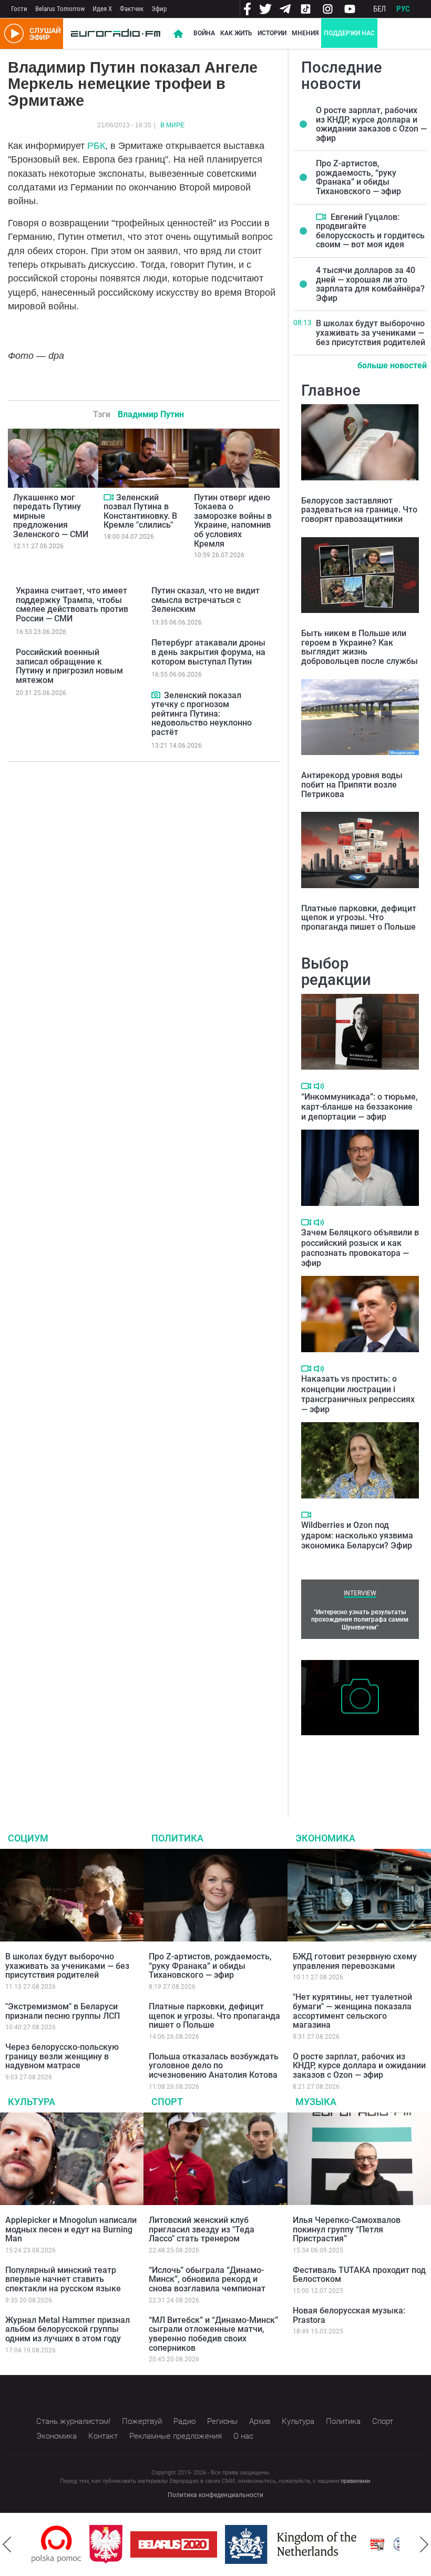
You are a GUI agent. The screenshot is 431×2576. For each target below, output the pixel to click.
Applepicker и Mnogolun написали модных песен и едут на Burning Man (71, 2229)
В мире (172, 125)
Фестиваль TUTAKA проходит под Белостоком (359, 2275)
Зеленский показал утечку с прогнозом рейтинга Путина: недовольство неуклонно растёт (202, 714)
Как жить (236, 33)
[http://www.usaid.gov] (358, 2544)
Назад (7, 2544)
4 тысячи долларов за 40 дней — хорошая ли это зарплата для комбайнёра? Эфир (370, 284)
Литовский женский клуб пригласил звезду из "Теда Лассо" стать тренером (202, 2229)
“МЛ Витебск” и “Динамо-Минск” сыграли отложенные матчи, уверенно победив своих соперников (213, 2334)
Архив (260, 2421)
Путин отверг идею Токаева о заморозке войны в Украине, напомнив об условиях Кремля (233, 521)
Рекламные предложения (176, 2436)
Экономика (325, 1838)
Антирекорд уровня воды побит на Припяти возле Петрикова (352, 784)
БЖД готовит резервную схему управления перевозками (355, 1961)
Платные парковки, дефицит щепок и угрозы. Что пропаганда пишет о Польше (359, 918)
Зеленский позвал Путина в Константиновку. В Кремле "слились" (140, 511)
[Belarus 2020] (116, 2544)
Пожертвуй (142, 2421)
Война (204, 33)
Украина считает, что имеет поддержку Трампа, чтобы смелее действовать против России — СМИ (72, 605)
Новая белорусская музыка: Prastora (349, 2315)
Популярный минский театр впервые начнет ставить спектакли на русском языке (63, 2279)
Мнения (305, 33)
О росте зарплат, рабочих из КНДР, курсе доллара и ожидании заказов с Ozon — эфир (371, 124)
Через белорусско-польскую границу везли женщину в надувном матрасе (62, 2056)
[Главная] (116, 34)
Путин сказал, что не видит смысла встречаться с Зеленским (206, 600)
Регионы (222, 2421)
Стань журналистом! (73, 2421)
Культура (32, 2102)
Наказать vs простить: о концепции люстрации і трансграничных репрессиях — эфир (358, 1394)
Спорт (167, 2102)
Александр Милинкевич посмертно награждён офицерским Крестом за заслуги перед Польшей (347, 1763)
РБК (96, 146)
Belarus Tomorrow (60, 9)
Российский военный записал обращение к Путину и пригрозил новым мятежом (69, 666)
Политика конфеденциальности (215, 2495)
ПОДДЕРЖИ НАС (349, 33)
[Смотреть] (109, 497)
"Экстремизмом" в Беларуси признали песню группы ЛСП (63, 2011)
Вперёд (424, 2544)
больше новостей (392, 365)
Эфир (159, 9)
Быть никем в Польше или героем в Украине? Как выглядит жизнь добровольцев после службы (360, 647)
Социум (28, 1838)
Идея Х (102, 9)
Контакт (103, 2436)
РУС (403, 9)
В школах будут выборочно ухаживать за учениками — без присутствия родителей (371, 333)
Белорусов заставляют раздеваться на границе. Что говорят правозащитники (359, 510)
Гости (19, 9)
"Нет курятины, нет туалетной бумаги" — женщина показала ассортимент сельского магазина (352, 2011)
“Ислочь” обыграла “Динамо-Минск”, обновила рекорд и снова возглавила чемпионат (207, 2279)
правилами (355, 2481)
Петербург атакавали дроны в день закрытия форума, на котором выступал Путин (208, 652)
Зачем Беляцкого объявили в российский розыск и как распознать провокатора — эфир (360, 1248)
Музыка (316, 2102)
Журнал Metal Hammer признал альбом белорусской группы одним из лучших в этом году (68, 2329)
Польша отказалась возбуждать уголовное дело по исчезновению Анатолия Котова (214, 2066)
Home (178, 34)
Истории (272, 33)
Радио (184, 2421)
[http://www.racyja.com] (320, 2544)
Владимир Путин (151, 414)
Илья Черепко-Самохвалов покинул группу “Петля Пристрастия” (347, 2229)
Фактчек (132, 9)
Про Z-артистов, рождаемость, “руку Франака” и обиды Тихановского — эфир (358, 177)
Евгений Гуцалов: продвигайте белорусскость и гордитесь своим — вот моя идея (370, 231)
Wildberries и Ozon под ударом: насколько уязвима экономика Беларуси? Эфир (357, 1535)
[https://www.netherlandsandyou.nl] (235, 2544)
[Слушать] (319, 1086)
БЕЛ (379, 9)
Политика (177, 1838)
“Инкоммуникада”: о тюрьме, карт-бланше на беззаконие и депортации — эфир (360, 1107)
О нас (243, 2436)
